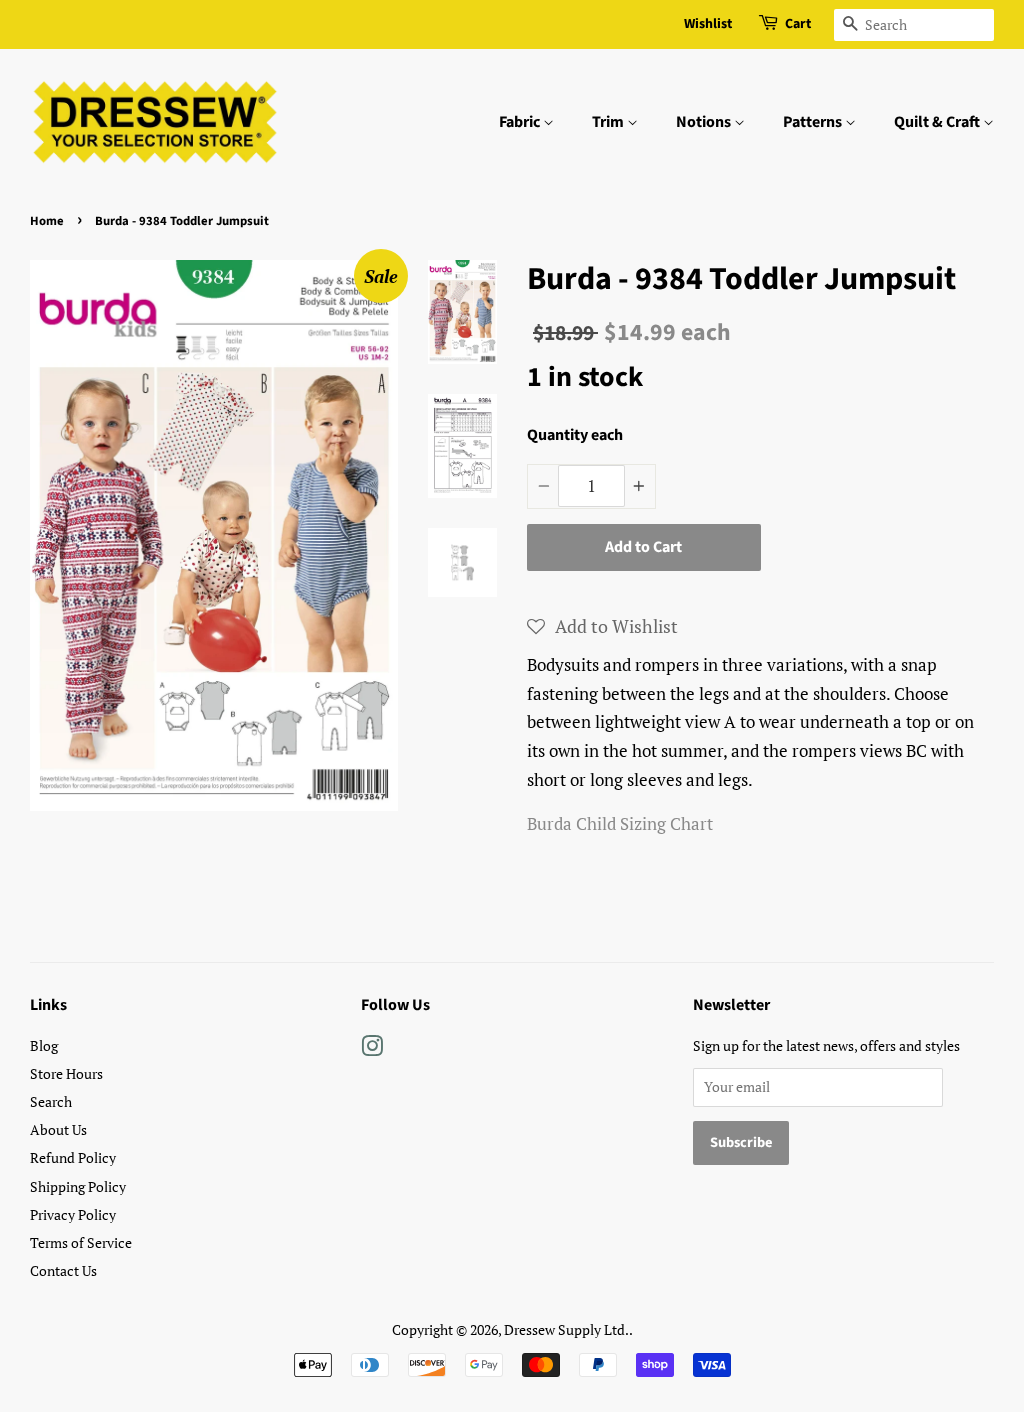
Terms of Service (81, 1242)
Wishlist (708, 24)
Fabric (521, 122)
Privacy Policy (73, 1214)
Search (51, 1101)
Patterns (814, 122)
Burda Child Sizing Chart (620, 823)
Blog (44, 1045)
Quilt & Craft (938, 122)
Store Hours (66, 1073)
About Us (58, 1129)
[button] (602, 626)
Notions (705, 122)
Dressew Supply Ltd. (566, 1329)
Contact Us (63, 1270)
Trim (609, 122)
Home (47, 221)
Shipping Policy (78, 1186)
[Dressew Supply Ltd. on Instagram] (372, 1049)
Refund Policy (73, 1157)
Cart (798, 24)
